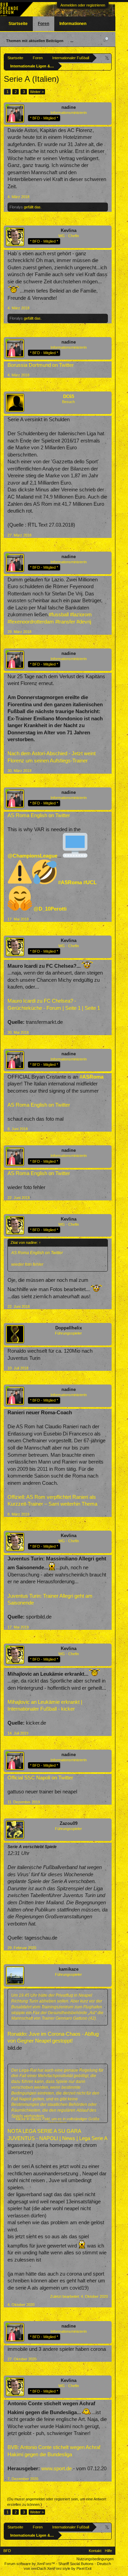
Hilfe (108, 2551)
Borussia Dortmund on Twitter (41, 365)
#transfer (65, 622)
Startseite (18, 24)
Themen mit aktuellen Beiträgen (35, 41)
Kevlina (69, 230)
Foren (44, 24)
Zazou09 (69, 1823)
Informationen (73, 24)
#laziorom (81, 615)
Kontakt (95, 2551)
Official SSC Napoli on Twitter (40, 1778)
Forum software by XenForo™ (30, 2564)
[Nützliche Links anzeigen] (107, 58)
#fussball (59, 615)
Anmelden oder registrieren (83, 5)
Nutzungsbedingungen (95, 2559)
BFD (7, 2551)
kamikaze (69, 1969)
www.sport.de (56, 2469)
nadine (69, 107)
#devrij (84, 622)
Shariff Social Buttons (76, 2564)
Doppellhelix (69, 1328)
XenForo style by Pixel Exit (69, 2568)
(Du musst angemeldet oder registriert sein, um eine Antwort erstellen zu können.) (57, 2502)
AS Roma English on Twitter (39, 815)
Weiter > (37, 92)
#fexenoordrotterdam (31, 622)
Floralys (16, 207)
